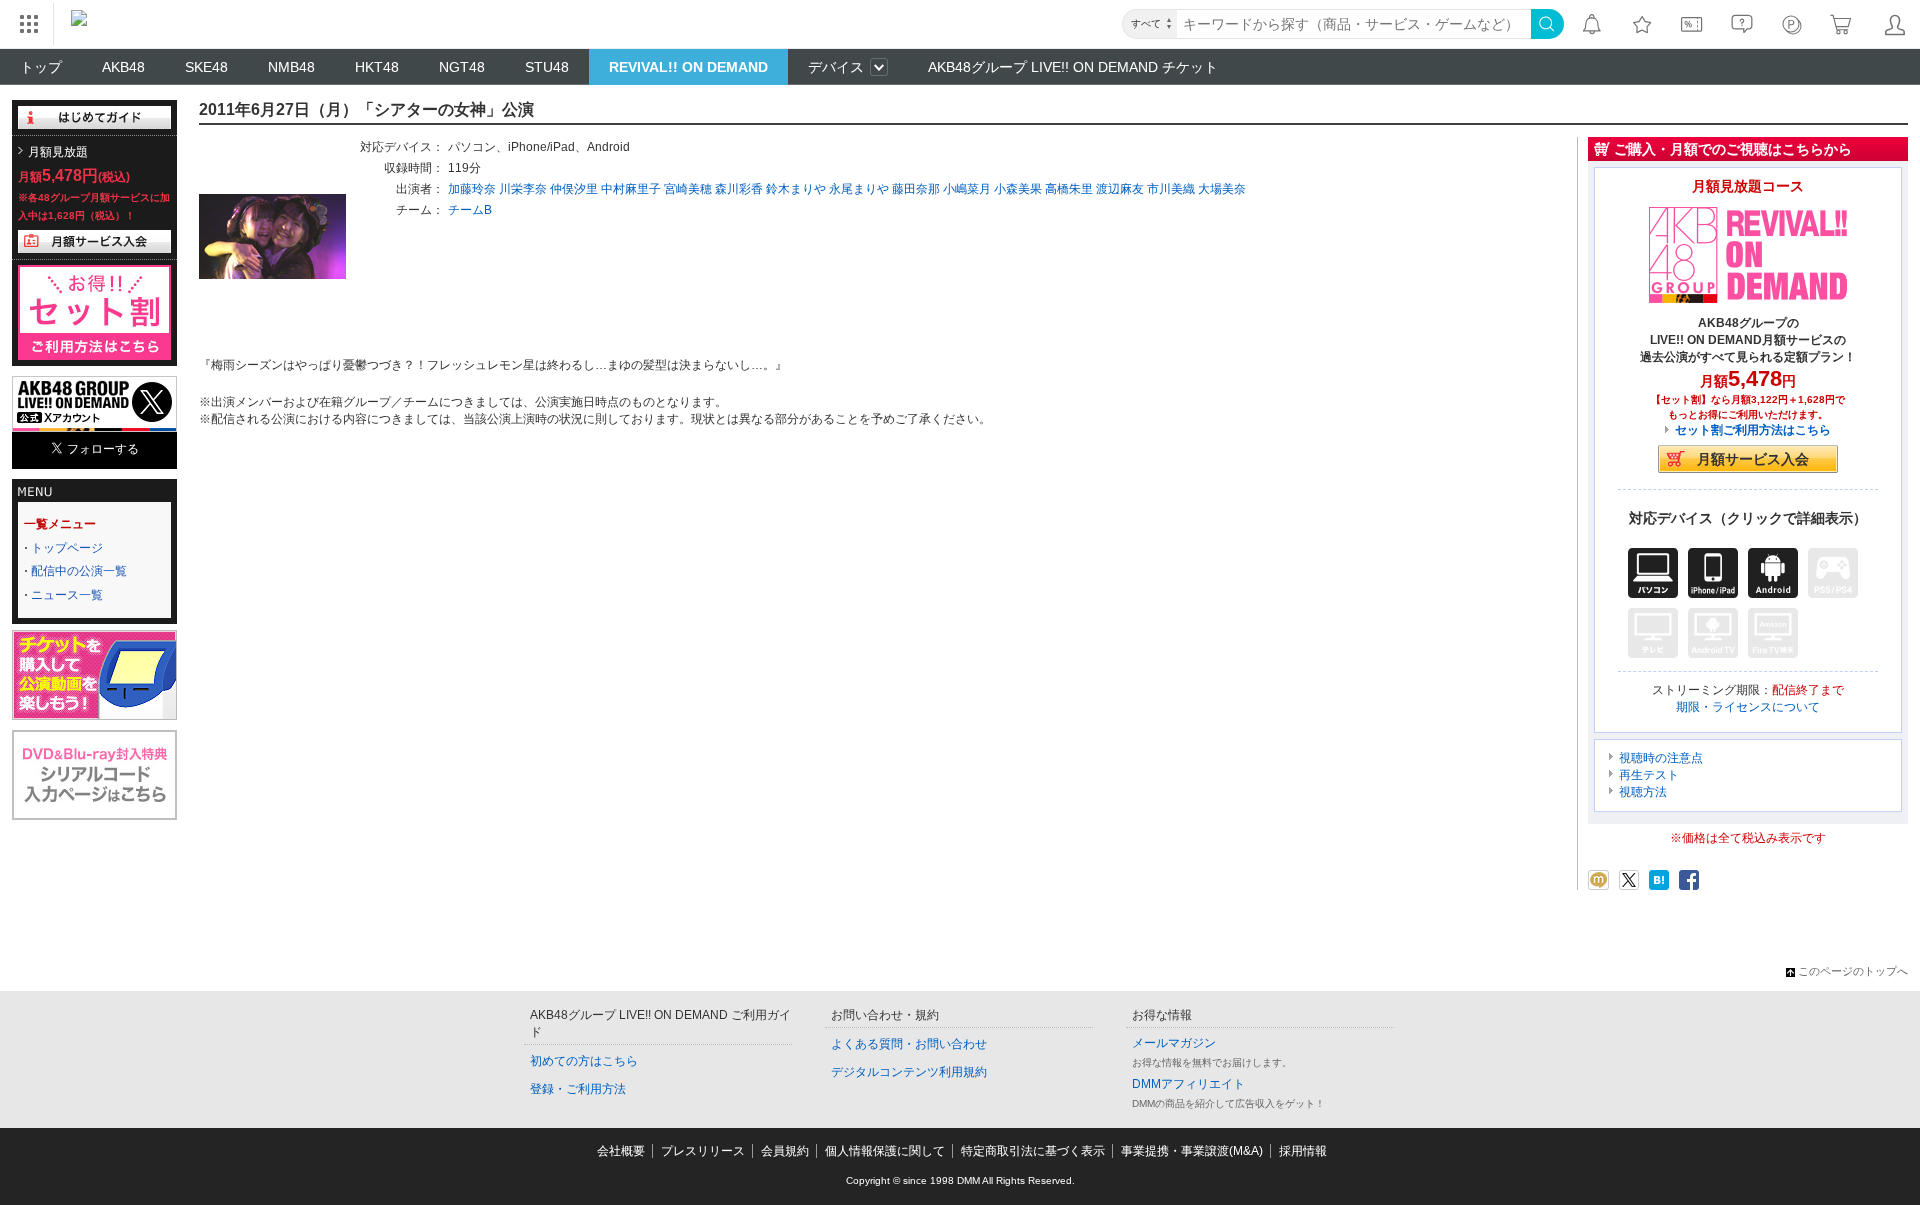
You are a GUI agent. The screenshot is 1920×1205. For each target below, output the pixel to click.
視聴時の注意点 (1661, 758)
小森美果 (1018, 189)
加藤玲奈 (472, 189)
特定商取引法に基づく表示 (1033, 1151)
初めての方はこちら (584, 1061)
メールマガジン (1174, 1043)
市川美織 (1171, 189)
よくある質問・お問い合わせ (909, 1044)
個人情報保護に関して (885, 1151)
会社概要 (621, 1151)
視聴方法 (1643, 792)
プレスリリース (703, 1151)
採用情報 (1303, 1151)
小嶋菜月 (967, 189)
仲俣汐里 (574, 189)
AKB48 (123, 67)
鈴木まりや (796, 189)
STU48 (547, 67)
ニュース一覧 (67, 595)
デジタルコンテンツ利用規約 (909, 1072)
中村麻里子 (631, 189)
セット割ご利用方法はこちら (1753, 430)
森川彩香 (739, 189)
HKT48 (377, 67)
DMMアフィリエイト (1188, 1084)
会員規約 (785, 1151)
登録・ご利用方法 (578, 1089)
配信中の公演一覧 (79, 571)
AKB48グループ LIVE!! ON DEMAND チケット (1073, 67)
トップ (41, 67)
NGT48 (462, 67)
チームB (470, 210)
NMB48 (291, 67)
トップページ (67, 548)
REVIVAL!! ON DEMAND (688, 67)
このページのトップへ (1853, 971)
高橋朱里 (1069, 189)
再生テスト (1649, 775)
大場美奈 (1222, 189)
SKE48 (206, 67)
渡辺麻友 (1120, 189)
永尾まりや (859, 189)
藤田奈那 (916, 189)
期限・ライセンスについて (1748, 707)
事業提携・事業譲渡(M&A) (1192, 1151)
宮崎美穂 (688, 189)
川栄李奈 (523, 189)
